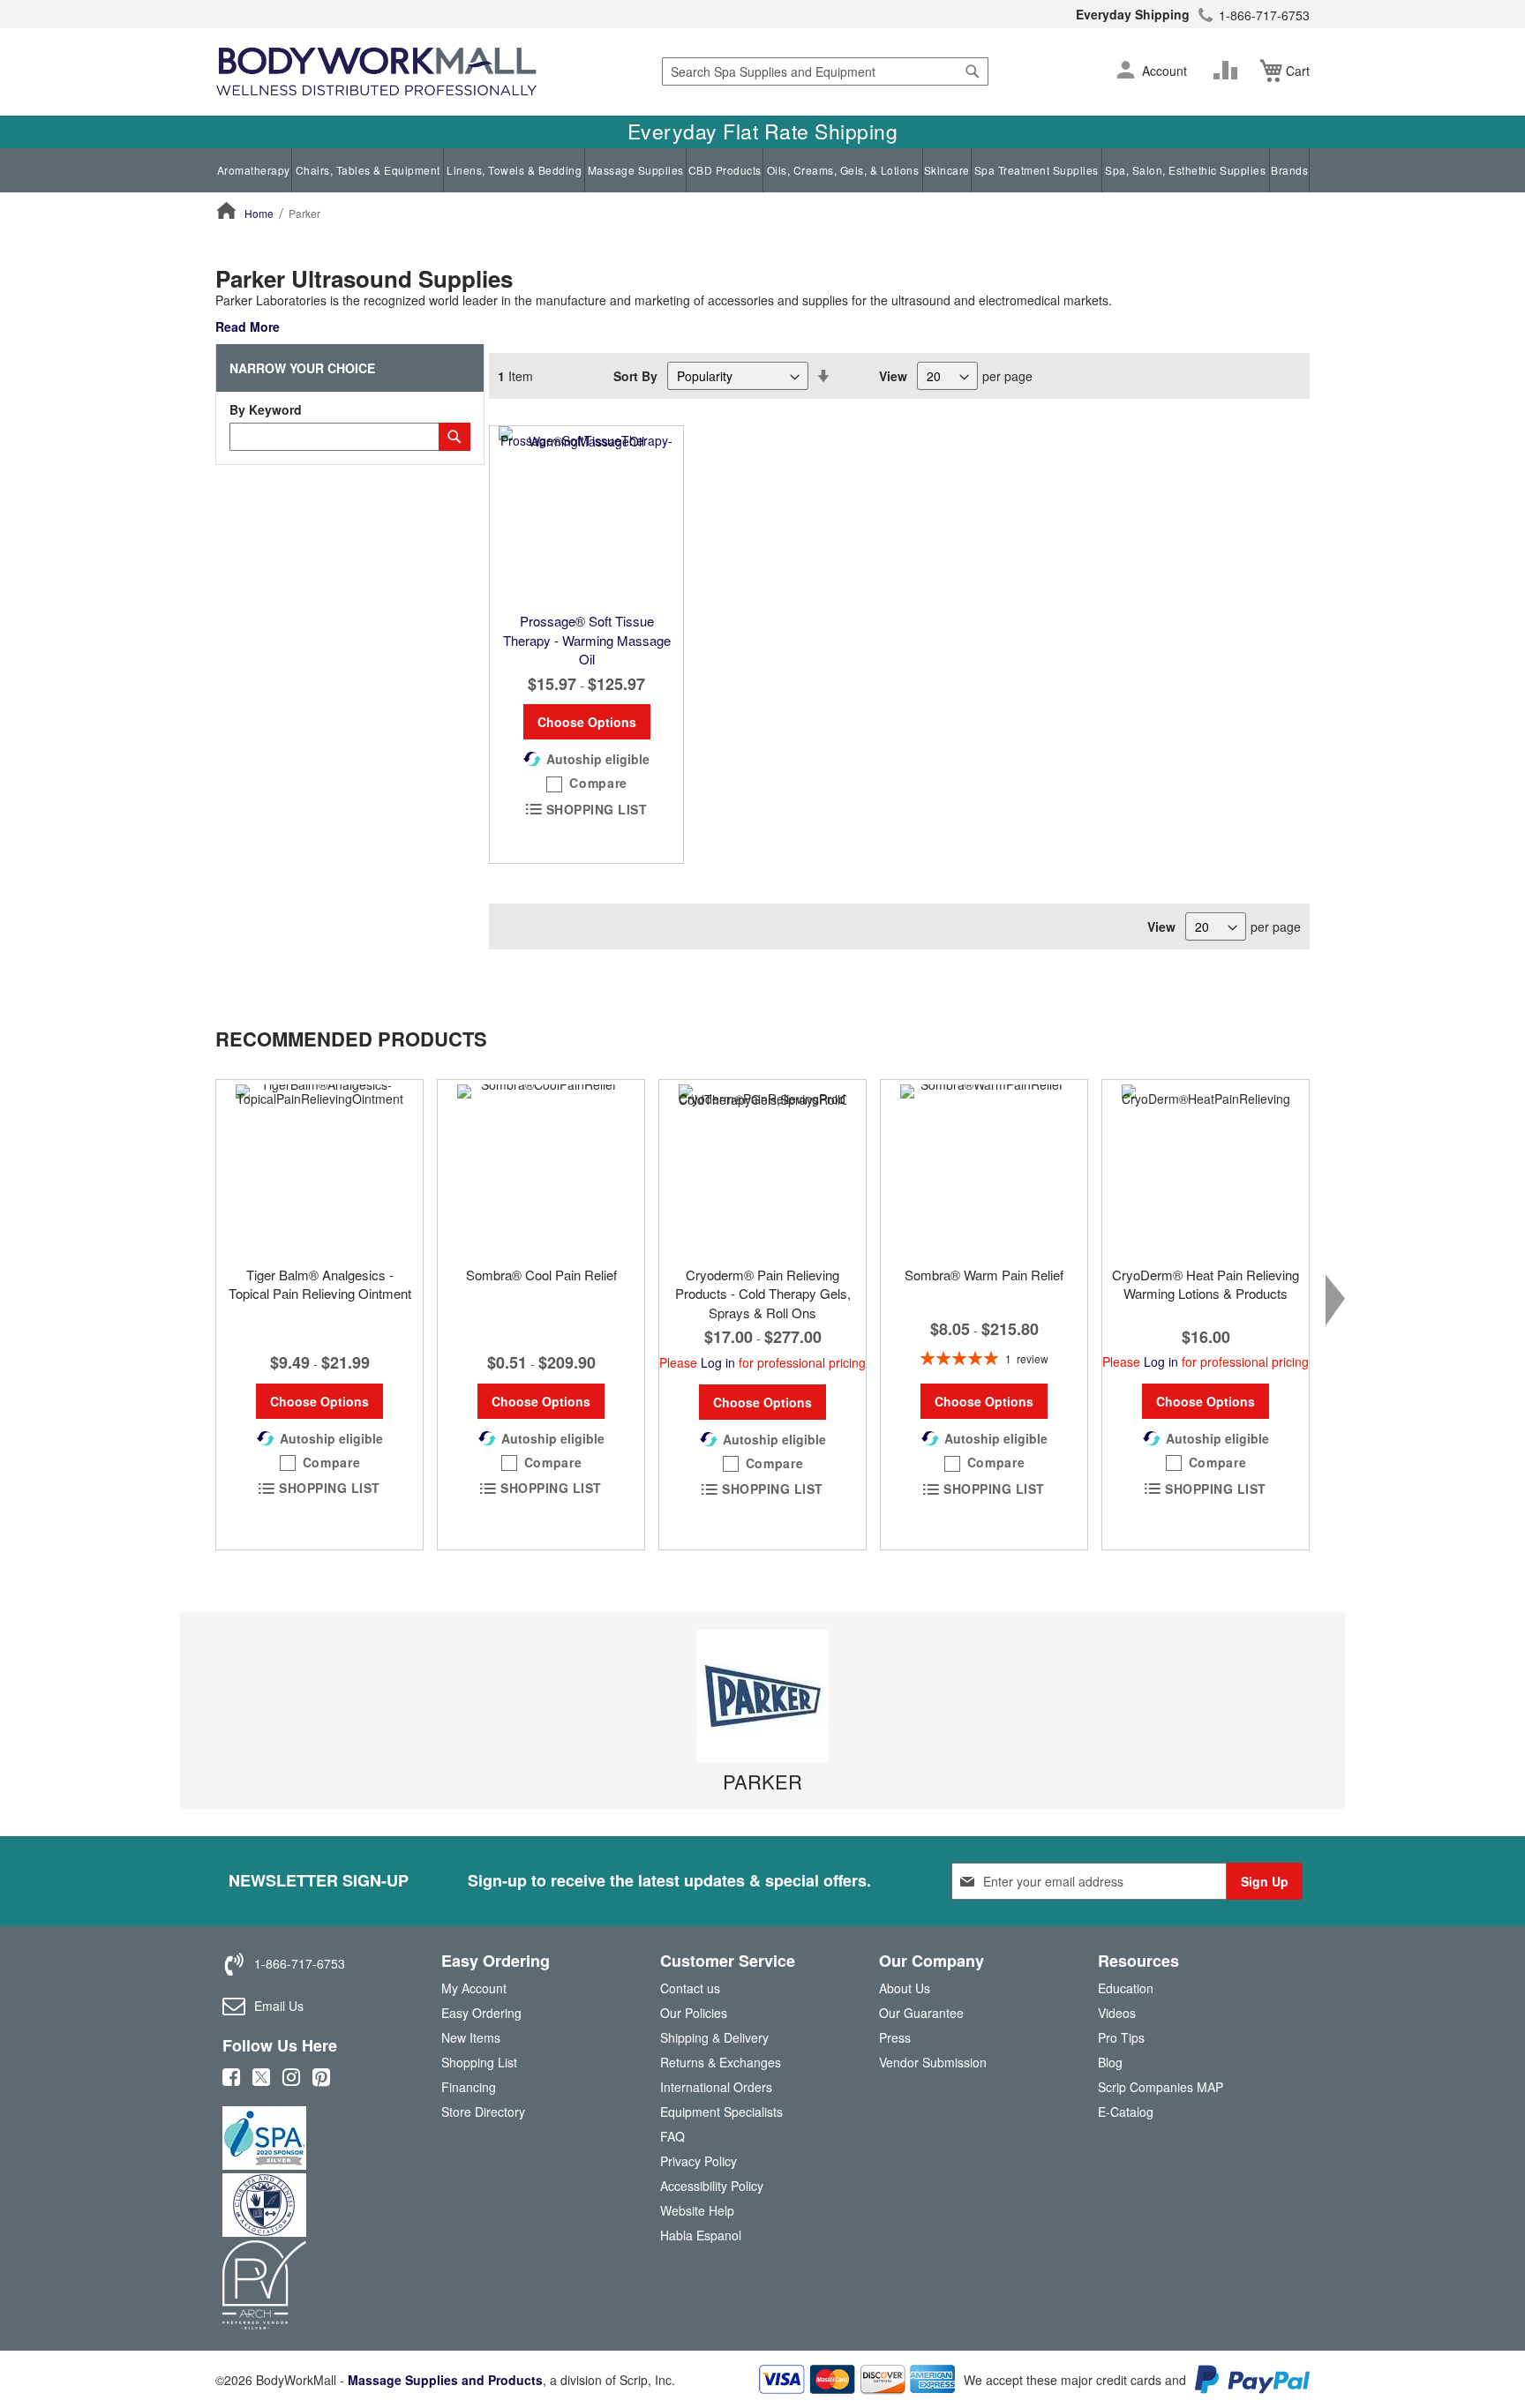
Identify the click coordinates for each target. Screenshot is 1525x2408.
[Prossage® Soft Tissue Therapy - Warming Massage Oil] (586, 514)
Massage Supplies (636, 170)
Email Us (279, 2006)
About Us (905, 1988)
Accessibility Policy (712, 2186)
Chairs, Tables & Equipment (368, 170)
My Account (474, 1988)
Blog (1110, 2062)
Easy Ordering (481, 2013)
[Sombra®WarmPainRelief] (984, 1168)
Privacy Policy (699, 2161)
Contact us (690, 1988)
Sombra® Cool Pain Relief (541, 1275)
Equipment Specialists (721, 2112)
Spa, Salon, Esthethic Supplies (1185, 170)
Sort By (635, 376)
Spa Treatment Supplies (1037, 170)
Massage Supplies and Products (445, 2380)
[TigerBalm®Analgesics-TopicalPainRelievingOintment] (319, 1168)
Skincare (947, 170)
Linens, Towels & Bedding (514, 170)
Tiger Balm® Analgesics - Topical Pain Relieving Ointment (320, 1284)
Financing (469, 2087)
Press (895, 2037)
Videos (1117, 2013)
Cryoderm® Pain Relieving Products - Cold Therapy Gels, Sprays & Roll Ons (763, 1294)
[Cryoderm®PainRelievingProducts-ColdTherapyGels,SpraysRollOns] (762, 1168)
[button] (1126, 71)
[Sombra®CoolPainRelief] (541, 1168)
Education (1126, 1988)
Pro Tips (1121, 2037)
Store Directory (483, 2112)
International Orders (716, 2087)
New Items (471, 2037)
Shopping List (479, 2062)
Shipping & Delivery (714, 2037)
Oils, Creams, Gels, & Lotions (843, 170)
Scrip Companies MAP (1161, 2087)
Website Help (697, 2210)
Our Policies (694, 2013)
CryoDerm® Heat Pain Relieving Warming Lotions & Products (1206, 1284)
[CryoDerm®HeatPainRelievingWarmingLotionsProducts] (1206, 1168)
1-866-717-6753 (1264, 15)
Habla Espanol (701, 2235)
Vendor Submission (933, 2062)
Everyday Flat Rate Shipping (763, 131)
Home (259, 213)
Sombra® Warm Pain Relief (984, 1275)
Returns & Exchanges (721, 2062)
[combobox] (825, 71)
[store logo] (376, 72)
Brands (1289, 170)
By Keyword (266, 409)
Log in (718, 1362)
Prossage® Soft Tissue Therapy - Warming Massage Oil (587, 640)
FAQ (672, 2136)
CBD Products (725, 170)
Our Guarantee (921, 2013)
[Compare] (1229, 71)
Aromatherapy (254, 170)
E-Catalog (1126, 2115)
